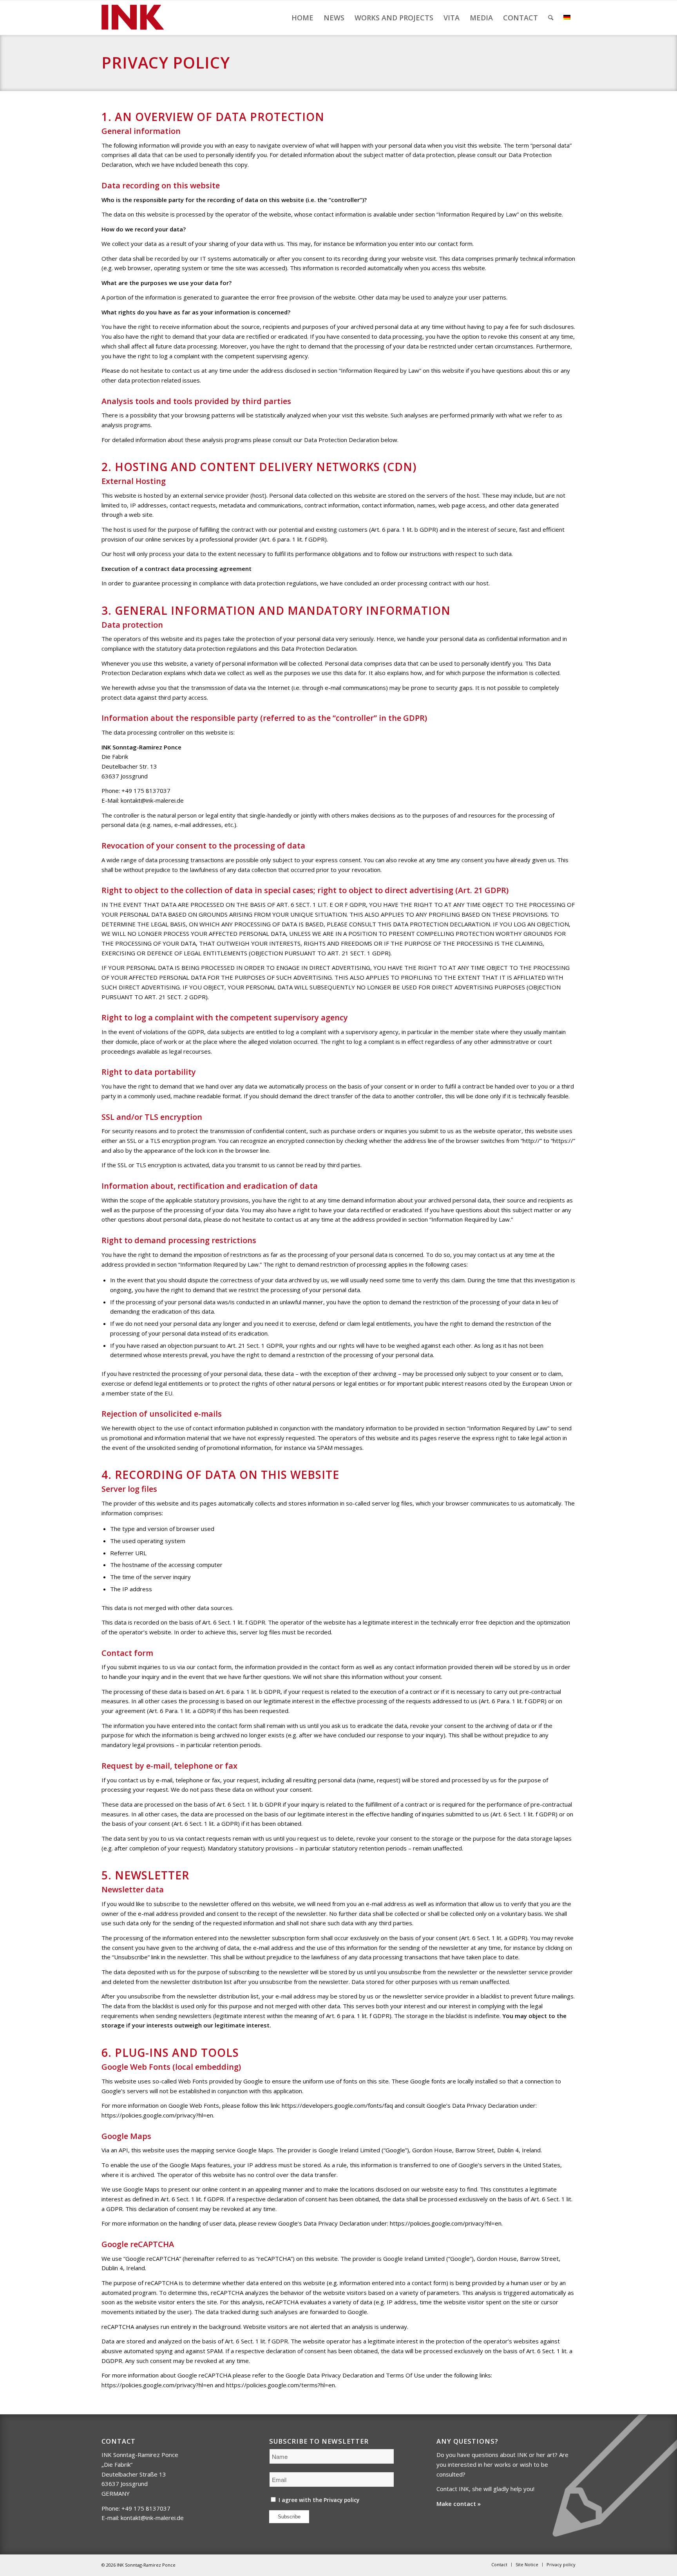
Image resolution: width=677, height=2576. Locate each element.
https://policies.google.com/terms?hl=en (281, 2385)
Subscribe (289, 2517)
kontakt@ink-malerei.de (152, 800)
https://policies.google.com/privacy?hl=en (157, 2115)
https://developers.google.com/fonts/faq (337, 2105)
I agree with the (318, 2500)
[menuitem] (302, 18)
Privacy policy (341, 2500)
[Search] (551, 18)
